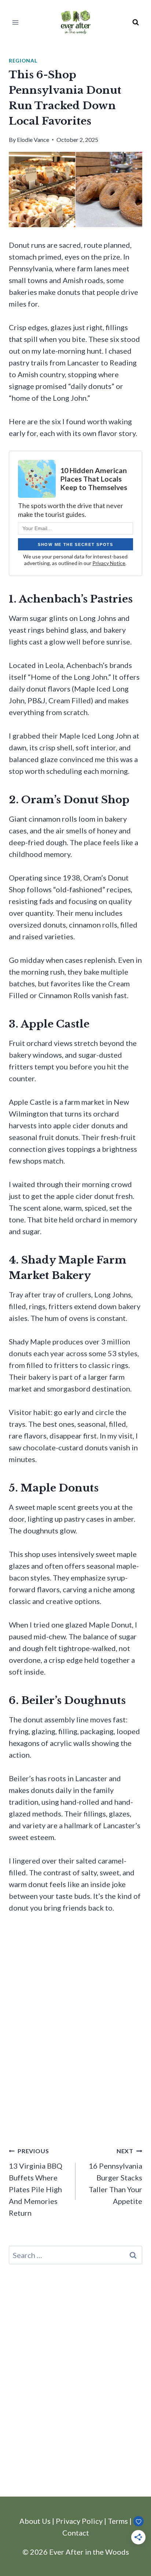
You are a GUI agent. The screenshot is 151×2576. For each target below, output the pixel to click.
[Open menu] (16, 22)
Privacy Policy (79, 2521)
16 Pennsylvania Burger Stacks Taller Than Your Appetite (115, 2176)
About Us (35, 2521)
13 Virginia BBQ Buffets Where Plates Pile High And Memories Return (36, 2182)
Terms (118, 2521)
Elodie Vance (33, 140)
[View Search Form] (136, 22)
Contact (76, 2533)
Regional (23, 60)
